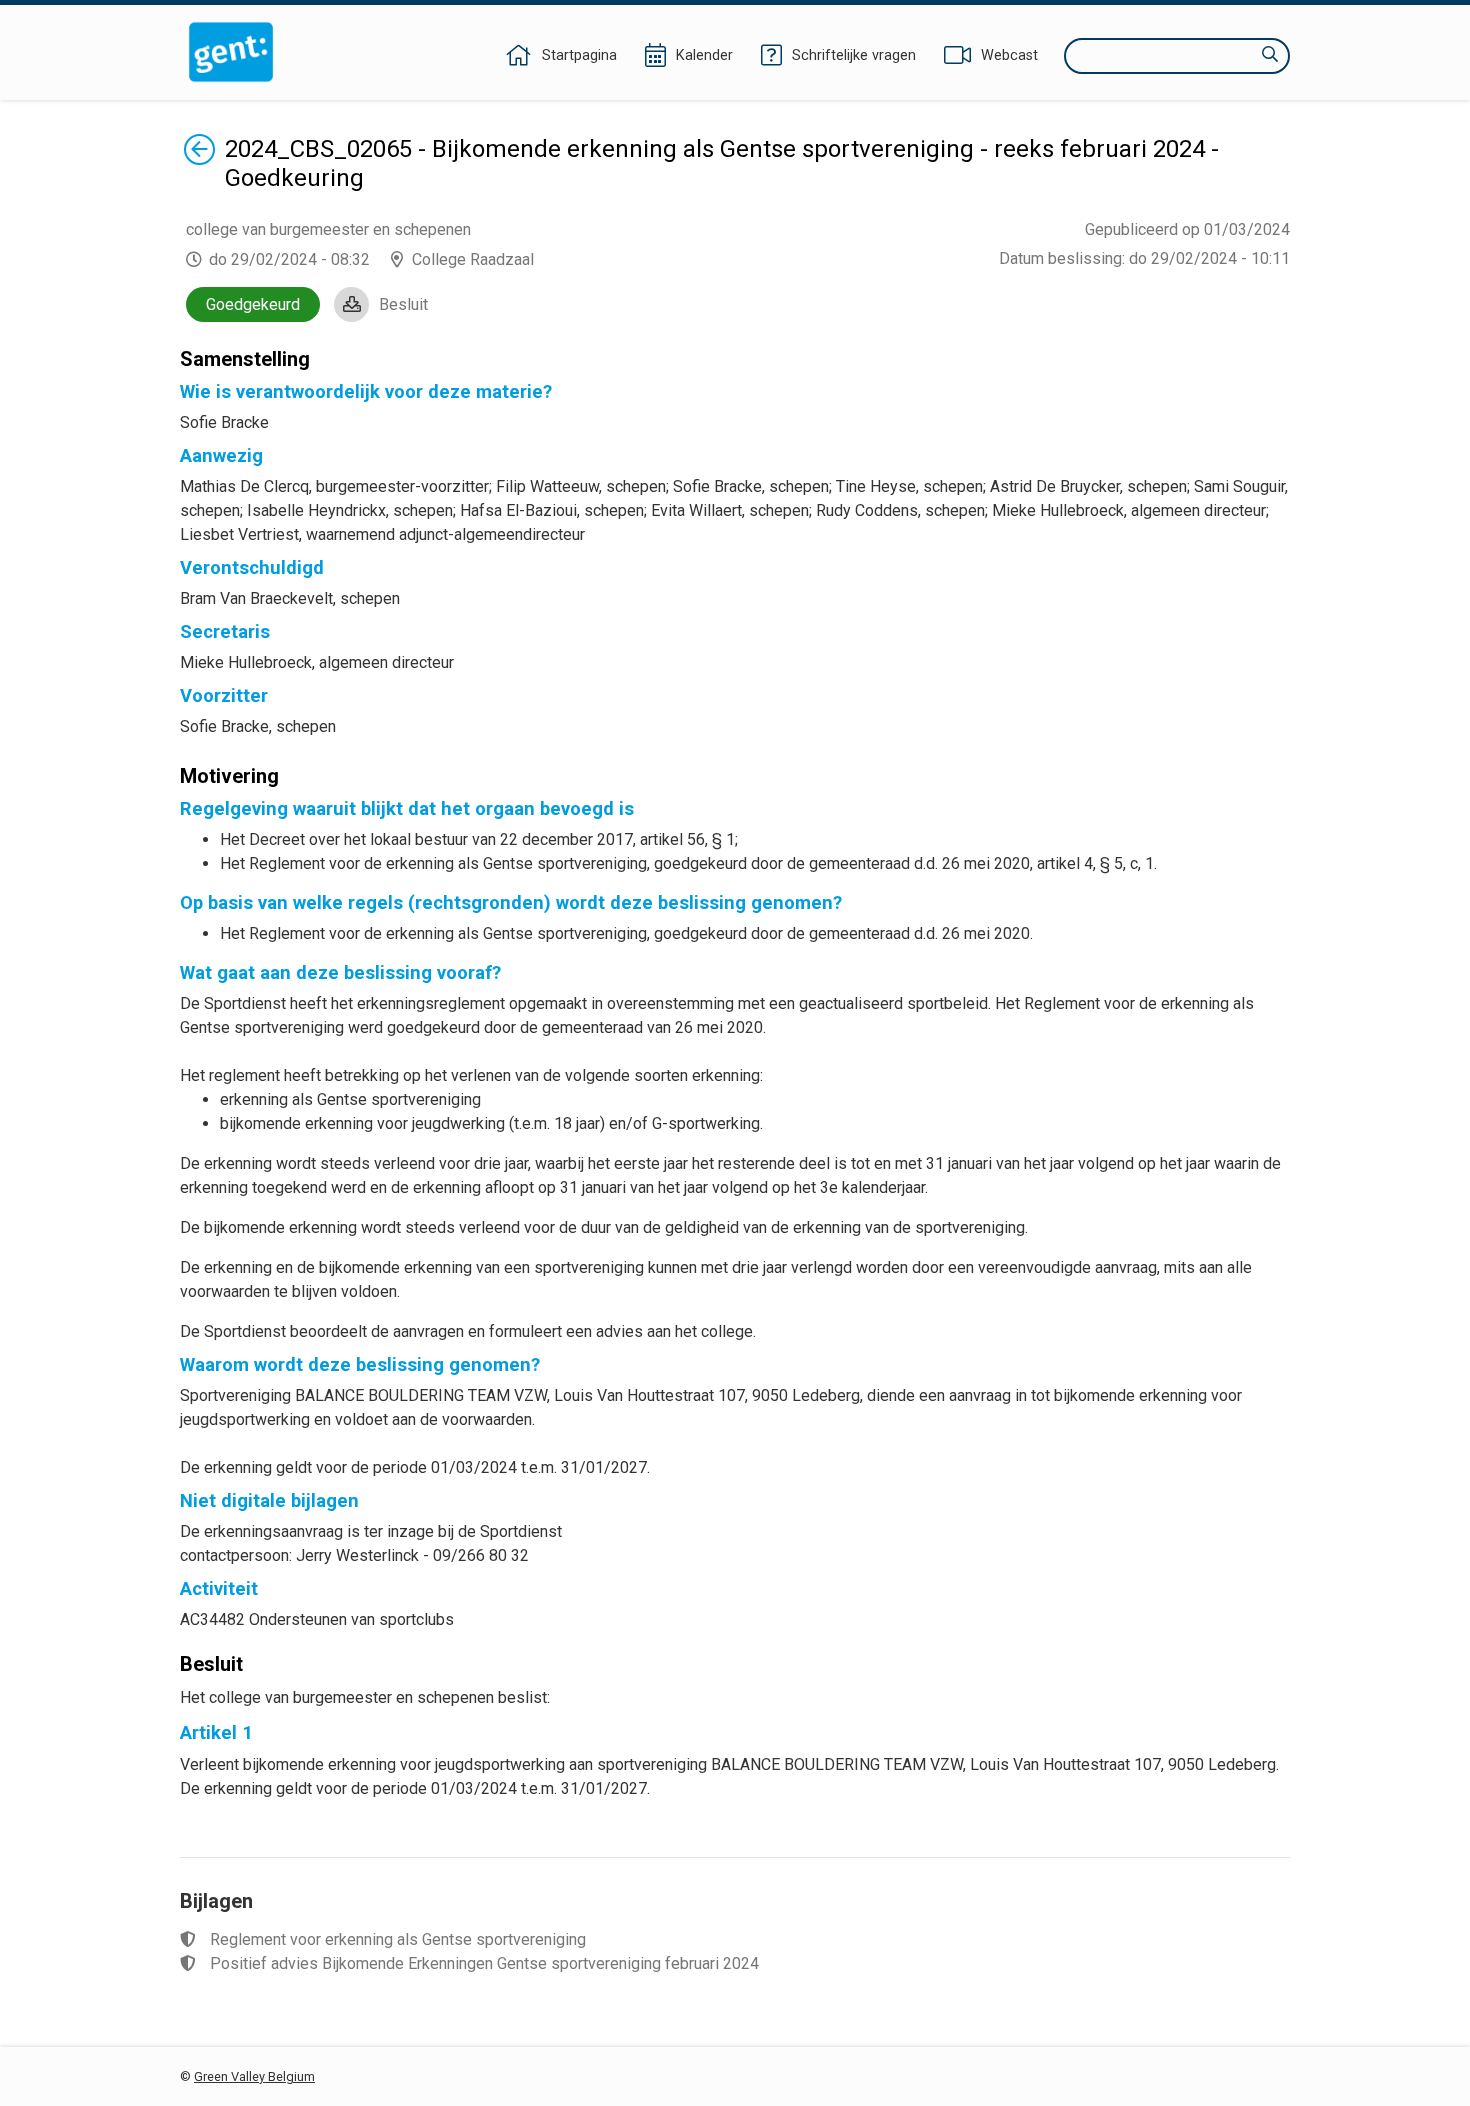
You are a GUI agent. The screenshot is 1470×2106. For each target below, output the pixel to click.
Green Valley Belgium (254, 2076)
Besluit (403, 304)
